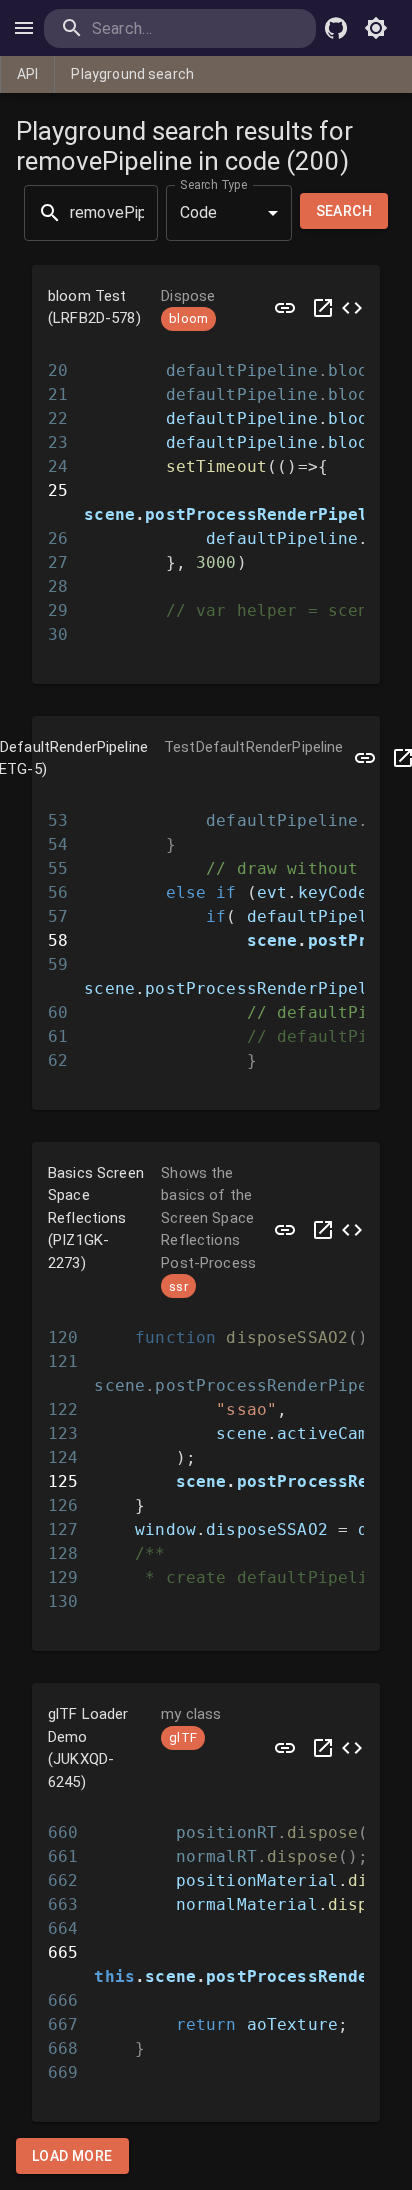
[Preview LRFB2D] (285, 308)
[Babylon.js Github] (336, 28)
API (27, 74)
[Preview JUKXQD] (285, 1748)
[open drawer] (24, 28)
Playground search (132, 74)
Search (344, 211)
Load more (72, 2156)
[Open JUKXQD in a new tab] (323, 1748)
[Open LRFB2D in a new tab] (323, 308)
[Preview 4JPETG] (365, 758)
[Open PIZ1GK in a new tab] (323, 1230)
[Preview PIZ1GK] (285, 1230)
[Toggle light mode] (376, 28)
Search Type (214, 184)
